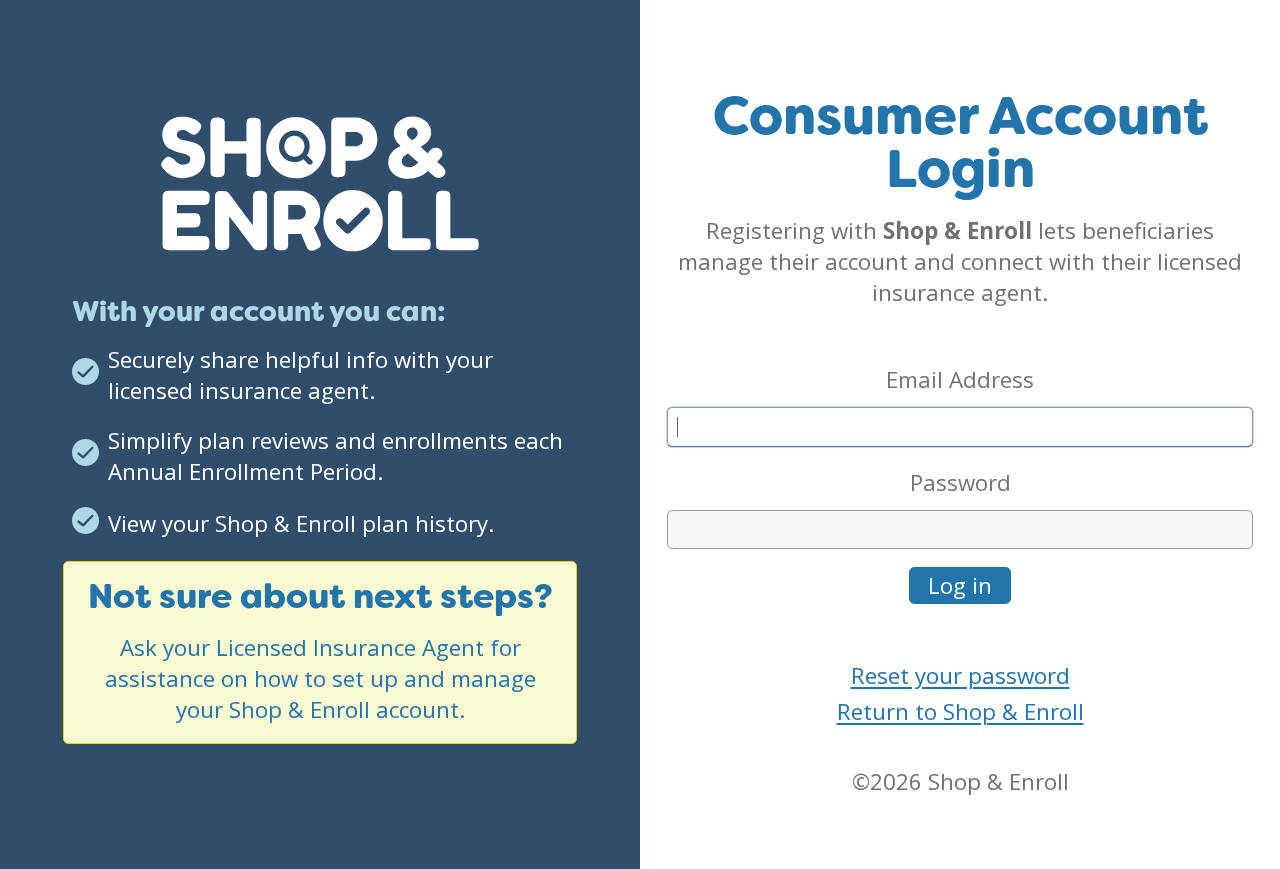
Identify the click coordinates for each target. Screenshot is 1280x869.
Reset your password (960, 675)
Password (960, 482)
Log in (960, 585)
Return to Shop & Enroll (960, 711)
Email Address (960, 379)
